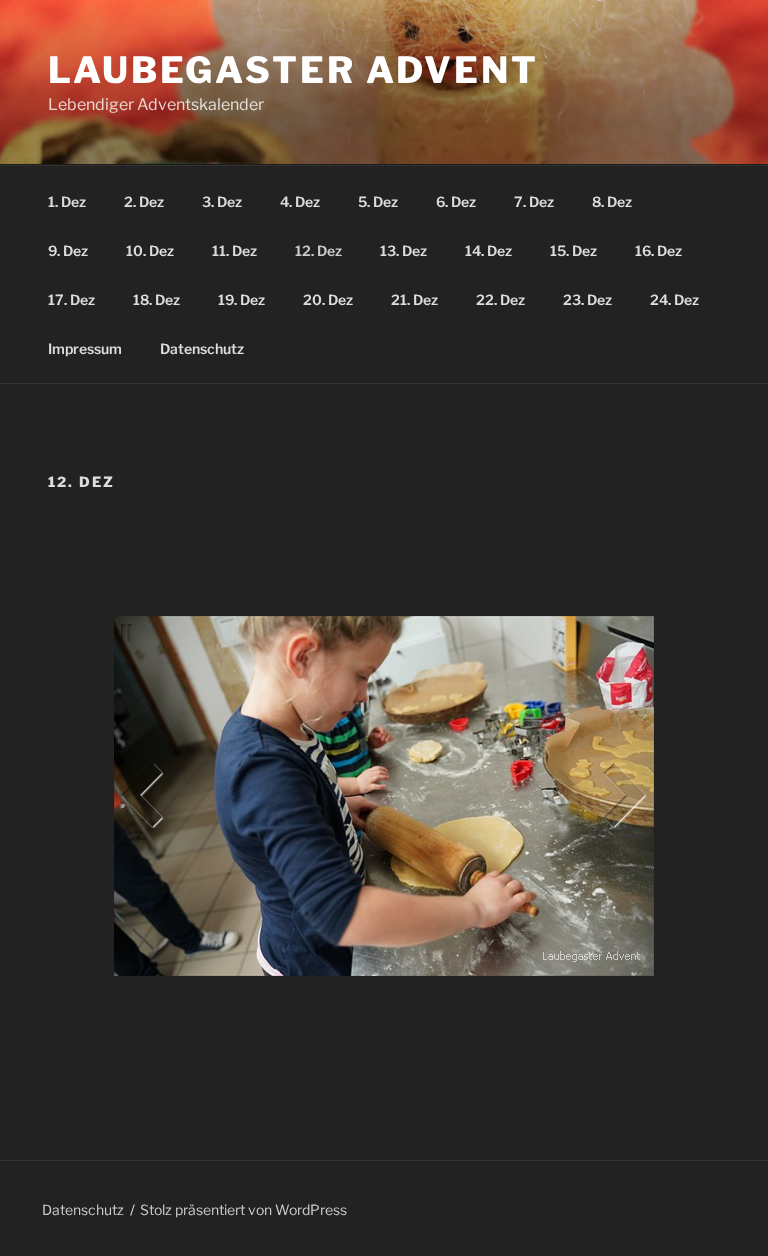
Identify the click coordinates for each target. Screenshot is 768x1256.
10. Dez (150, 250)
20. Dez (328, 299)
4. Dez (300, 201)
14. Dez (488, 250)
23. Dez (587, 299)
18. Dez (156, 299)
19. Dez (241, 299)
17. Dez (71, 299)
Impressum (85, 348)
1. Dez (67, 201)
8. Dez (612, 201)
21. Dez (414, 299)
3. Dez (222, 201)
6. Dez (456, 201)
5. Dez (378, 201)
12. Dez (318, 250)
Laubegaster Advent (293, 70)
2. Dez (144, 201)
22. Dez (500, 299)
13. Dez (403, 250)
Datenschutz (202, 348)
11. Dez (234, 250)
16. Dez (658, 250)
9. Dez (68, 250)
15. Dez (573, 250)
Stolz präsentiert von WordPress (243, 1209)
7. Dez (534, 201)
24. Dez (674, 299)
